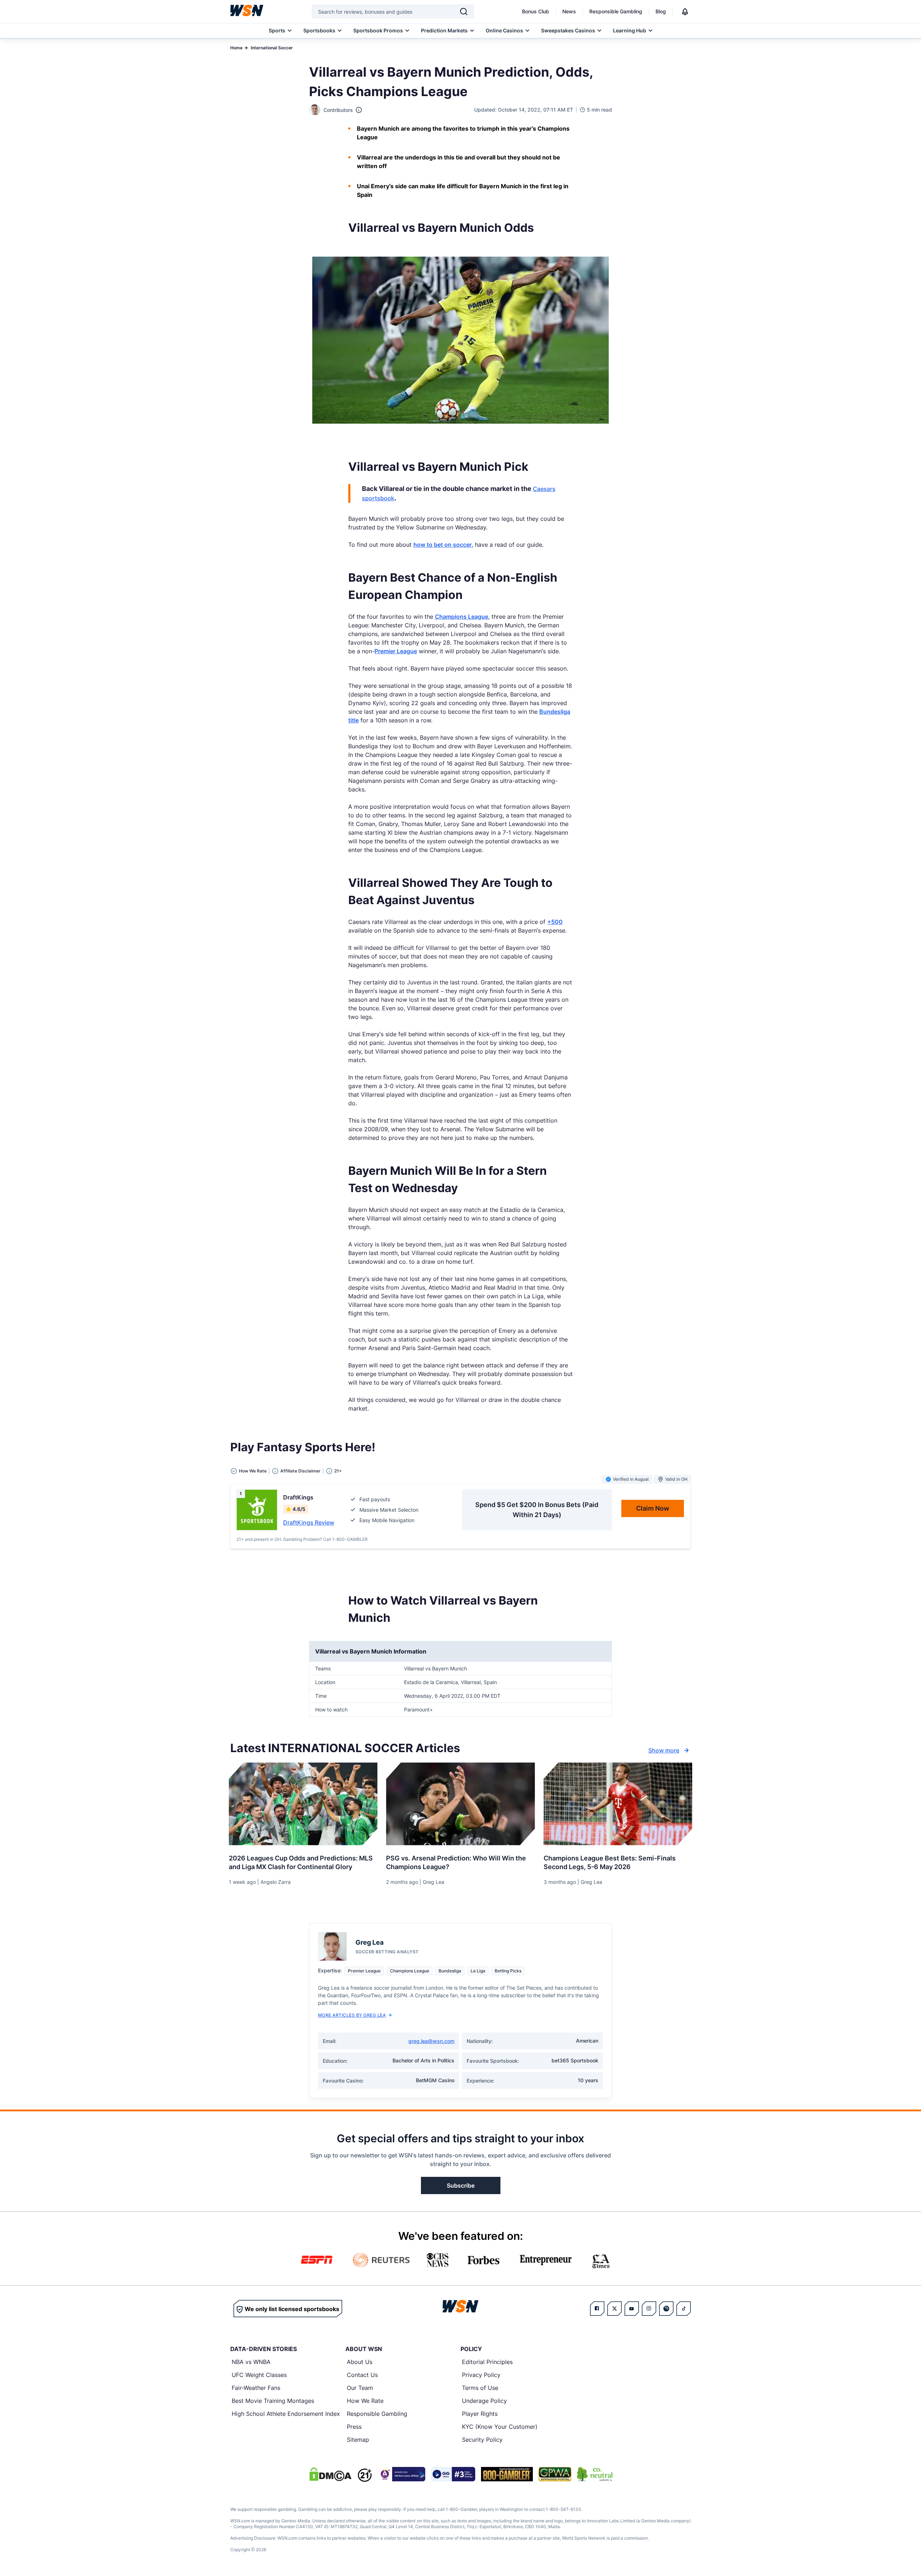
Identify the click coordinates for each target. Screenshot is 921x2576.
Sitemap (358, 2440)
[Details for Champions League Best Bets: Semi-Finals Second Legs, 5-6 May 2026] (618, 1804)
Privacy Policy (481, 2375)
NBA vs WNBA (251, 2362)
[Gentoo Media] (453, 2474)
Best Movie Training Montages (273, 2401)
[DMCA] (330, 2474)
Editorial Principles (487, 2362)
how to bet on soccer (443, 545)
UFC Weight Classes (259, 2375)
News (569, 11)
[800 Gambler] (507, 2474)
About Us (360, 2362)
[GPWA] (555, 2474)
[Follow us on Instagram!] (649, 2309)
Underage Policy (484, 2401)
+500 (555, 922)
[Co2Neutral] (595, 2474)
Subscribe (461, 2185)
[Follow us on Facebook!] (597, 2309)
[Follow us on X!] (614, 2309)
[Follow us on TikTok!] (684, 2309)
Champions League (462, 617)
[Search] (464, 12)
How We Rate (365, 2401)
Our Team (360, 2388)
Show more (664, 1750)
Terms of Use (480, 2388)
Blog (661, 11)
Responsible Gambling (616, 11)
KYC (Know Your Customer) (500, 2427)
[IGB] (401, 2474)
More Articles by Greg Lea (352, 2015)
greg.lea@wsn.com (431, 2041)
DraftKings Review (309, 1522)
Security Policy (482, 2440)
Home (236, 48)
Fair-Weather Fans (256, 2388)
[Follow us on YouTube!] (632, 2309)
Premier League (396, 651)
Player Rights (480, 2414)
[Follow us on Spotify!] (666, 2309)
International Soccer (272, 48)
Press (354, 2427)
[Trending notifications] (685, 12)
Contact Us (362, 2375)
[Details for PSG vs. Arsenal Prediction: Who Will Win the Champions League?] (460, 1804)
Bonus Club (536, 11)
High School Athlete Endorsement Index (286, 2414)
